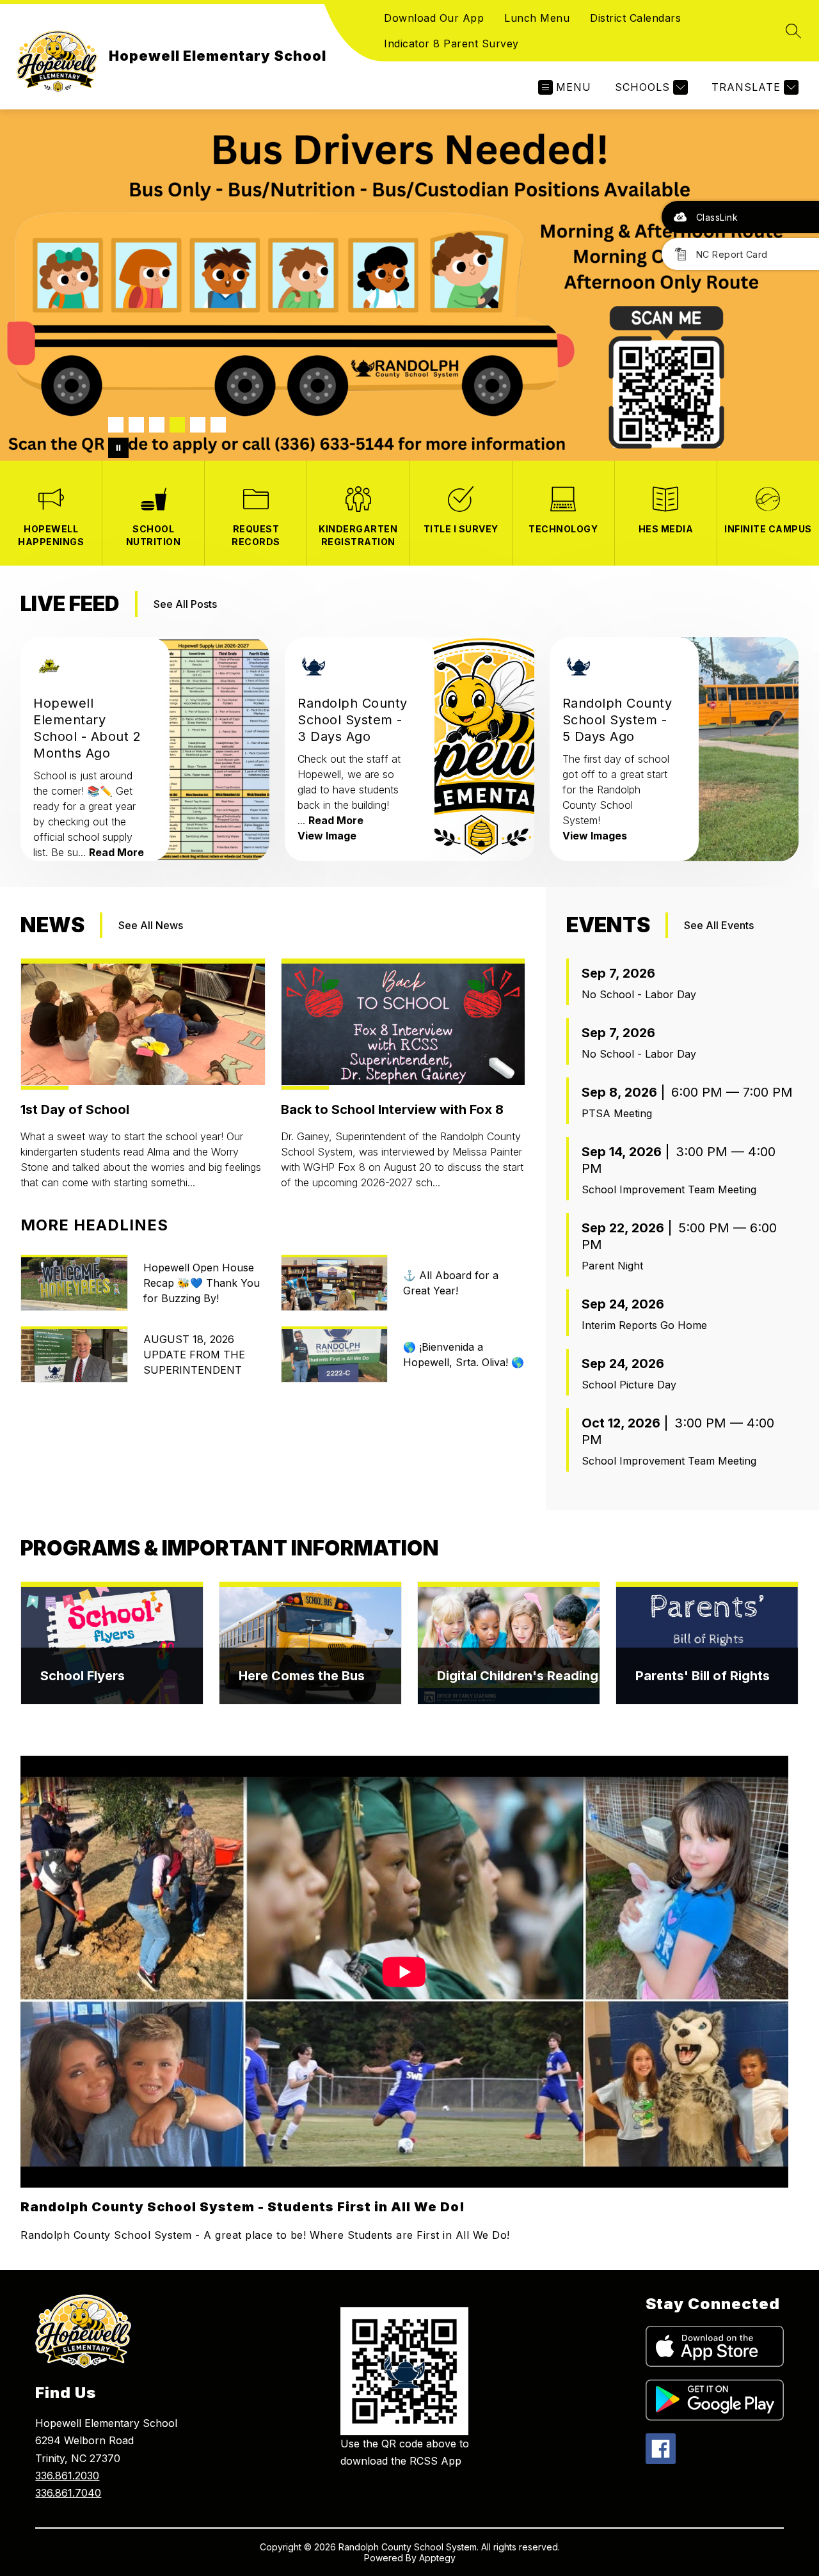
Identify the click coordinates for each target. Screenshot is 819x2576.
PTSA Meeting (617, 1113)
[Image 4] (177, 425)
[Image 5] (198, 425)
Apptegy (437, 2558)
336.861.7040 (68, 2493)
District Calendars (635, 18)
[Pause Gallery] (118, 448)
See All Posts (185, 604)
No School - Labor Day (639, 994)
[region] (404, 2000)
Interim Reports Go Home (644, 1325)
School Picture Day (629, 1385)
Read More (116, 852)
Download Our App (434, 18)
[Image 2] (136, 425)
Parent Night (612, 1266)
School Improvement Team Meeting (669, 1189)
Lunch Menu (537, 18)
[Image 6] (218, 425)
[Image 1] (116, 425)
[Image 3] (157, 425)
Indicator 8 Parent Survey (451, 44)
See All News (151, 925)
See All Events (719, 925)
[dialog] (112, 1643)
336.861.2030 (67, 2476)
